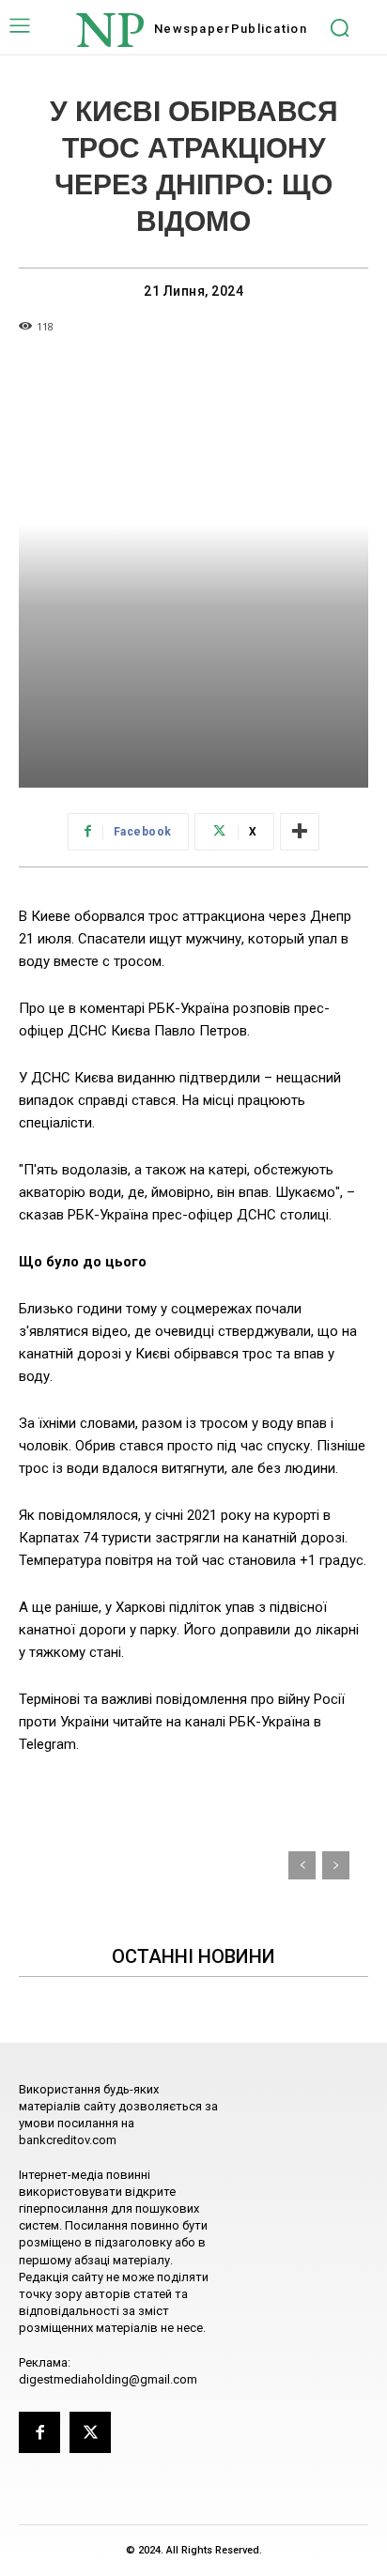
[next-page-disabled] (336, 1865)
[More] (300, 832)
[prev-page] (302, 1865)
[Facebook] (39, 2432)
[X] (90, 2432)
